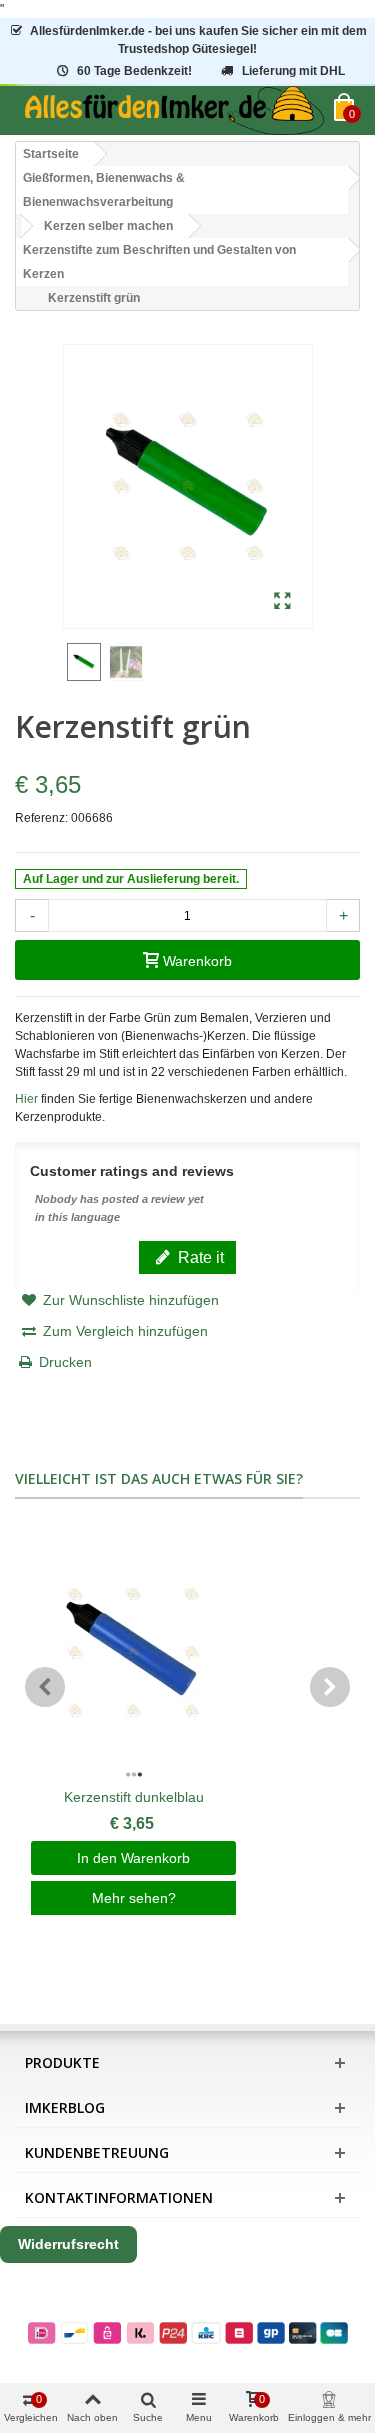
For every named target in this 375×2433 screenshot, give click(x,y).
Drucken (65, 1362)
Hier (26, 1099)
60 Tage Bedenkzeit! (134, 71)
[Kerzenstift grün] (282, 602)
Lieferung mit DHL (293, 71)
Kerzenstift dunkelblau (134, 1797)
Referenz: (41, 818)
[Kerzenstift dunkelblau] (133, 1653)
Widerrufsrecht (68, 2244)
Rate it (199, 1257)
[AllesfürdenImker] (174, 110)
